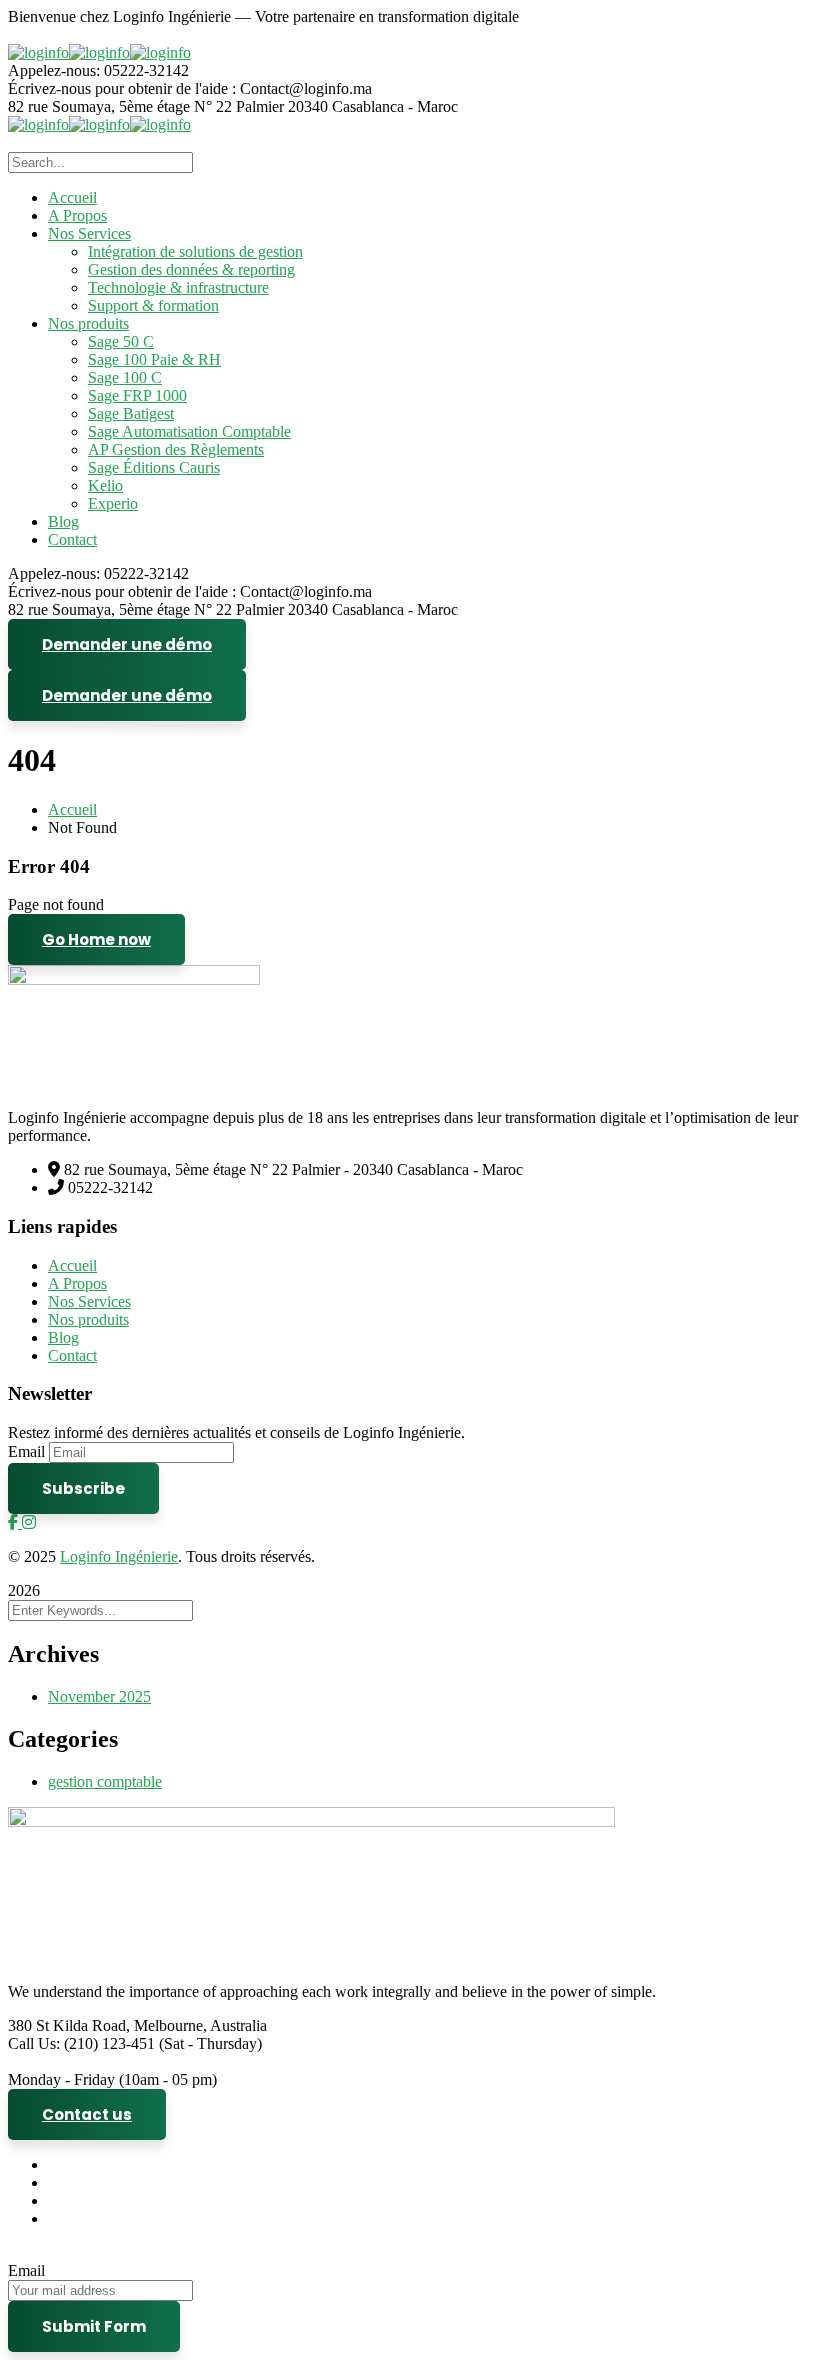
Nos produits (88, 1319)
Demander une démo (127, 644)
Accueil (72, 809)
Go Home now (96, 939)
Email (26, 1451)
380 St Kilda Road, (69, 2025)
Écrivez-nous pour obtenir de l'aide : (122, 88)
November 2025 (99, 1696)
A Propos (77, 1283)
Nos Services (89, 1301)
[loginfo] (38, 52)
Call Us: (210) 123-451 (81, 2043)
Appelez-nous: (56, 70)
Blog (63, 1337)
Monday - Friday (61, 2079)
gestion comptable (105, 1781)
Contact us (87, 2114)
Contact (72, 1355)
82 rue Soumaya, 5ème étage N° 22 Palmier (148, 106)
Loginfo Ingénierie (119, 1556)
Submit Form (94, 2326)
